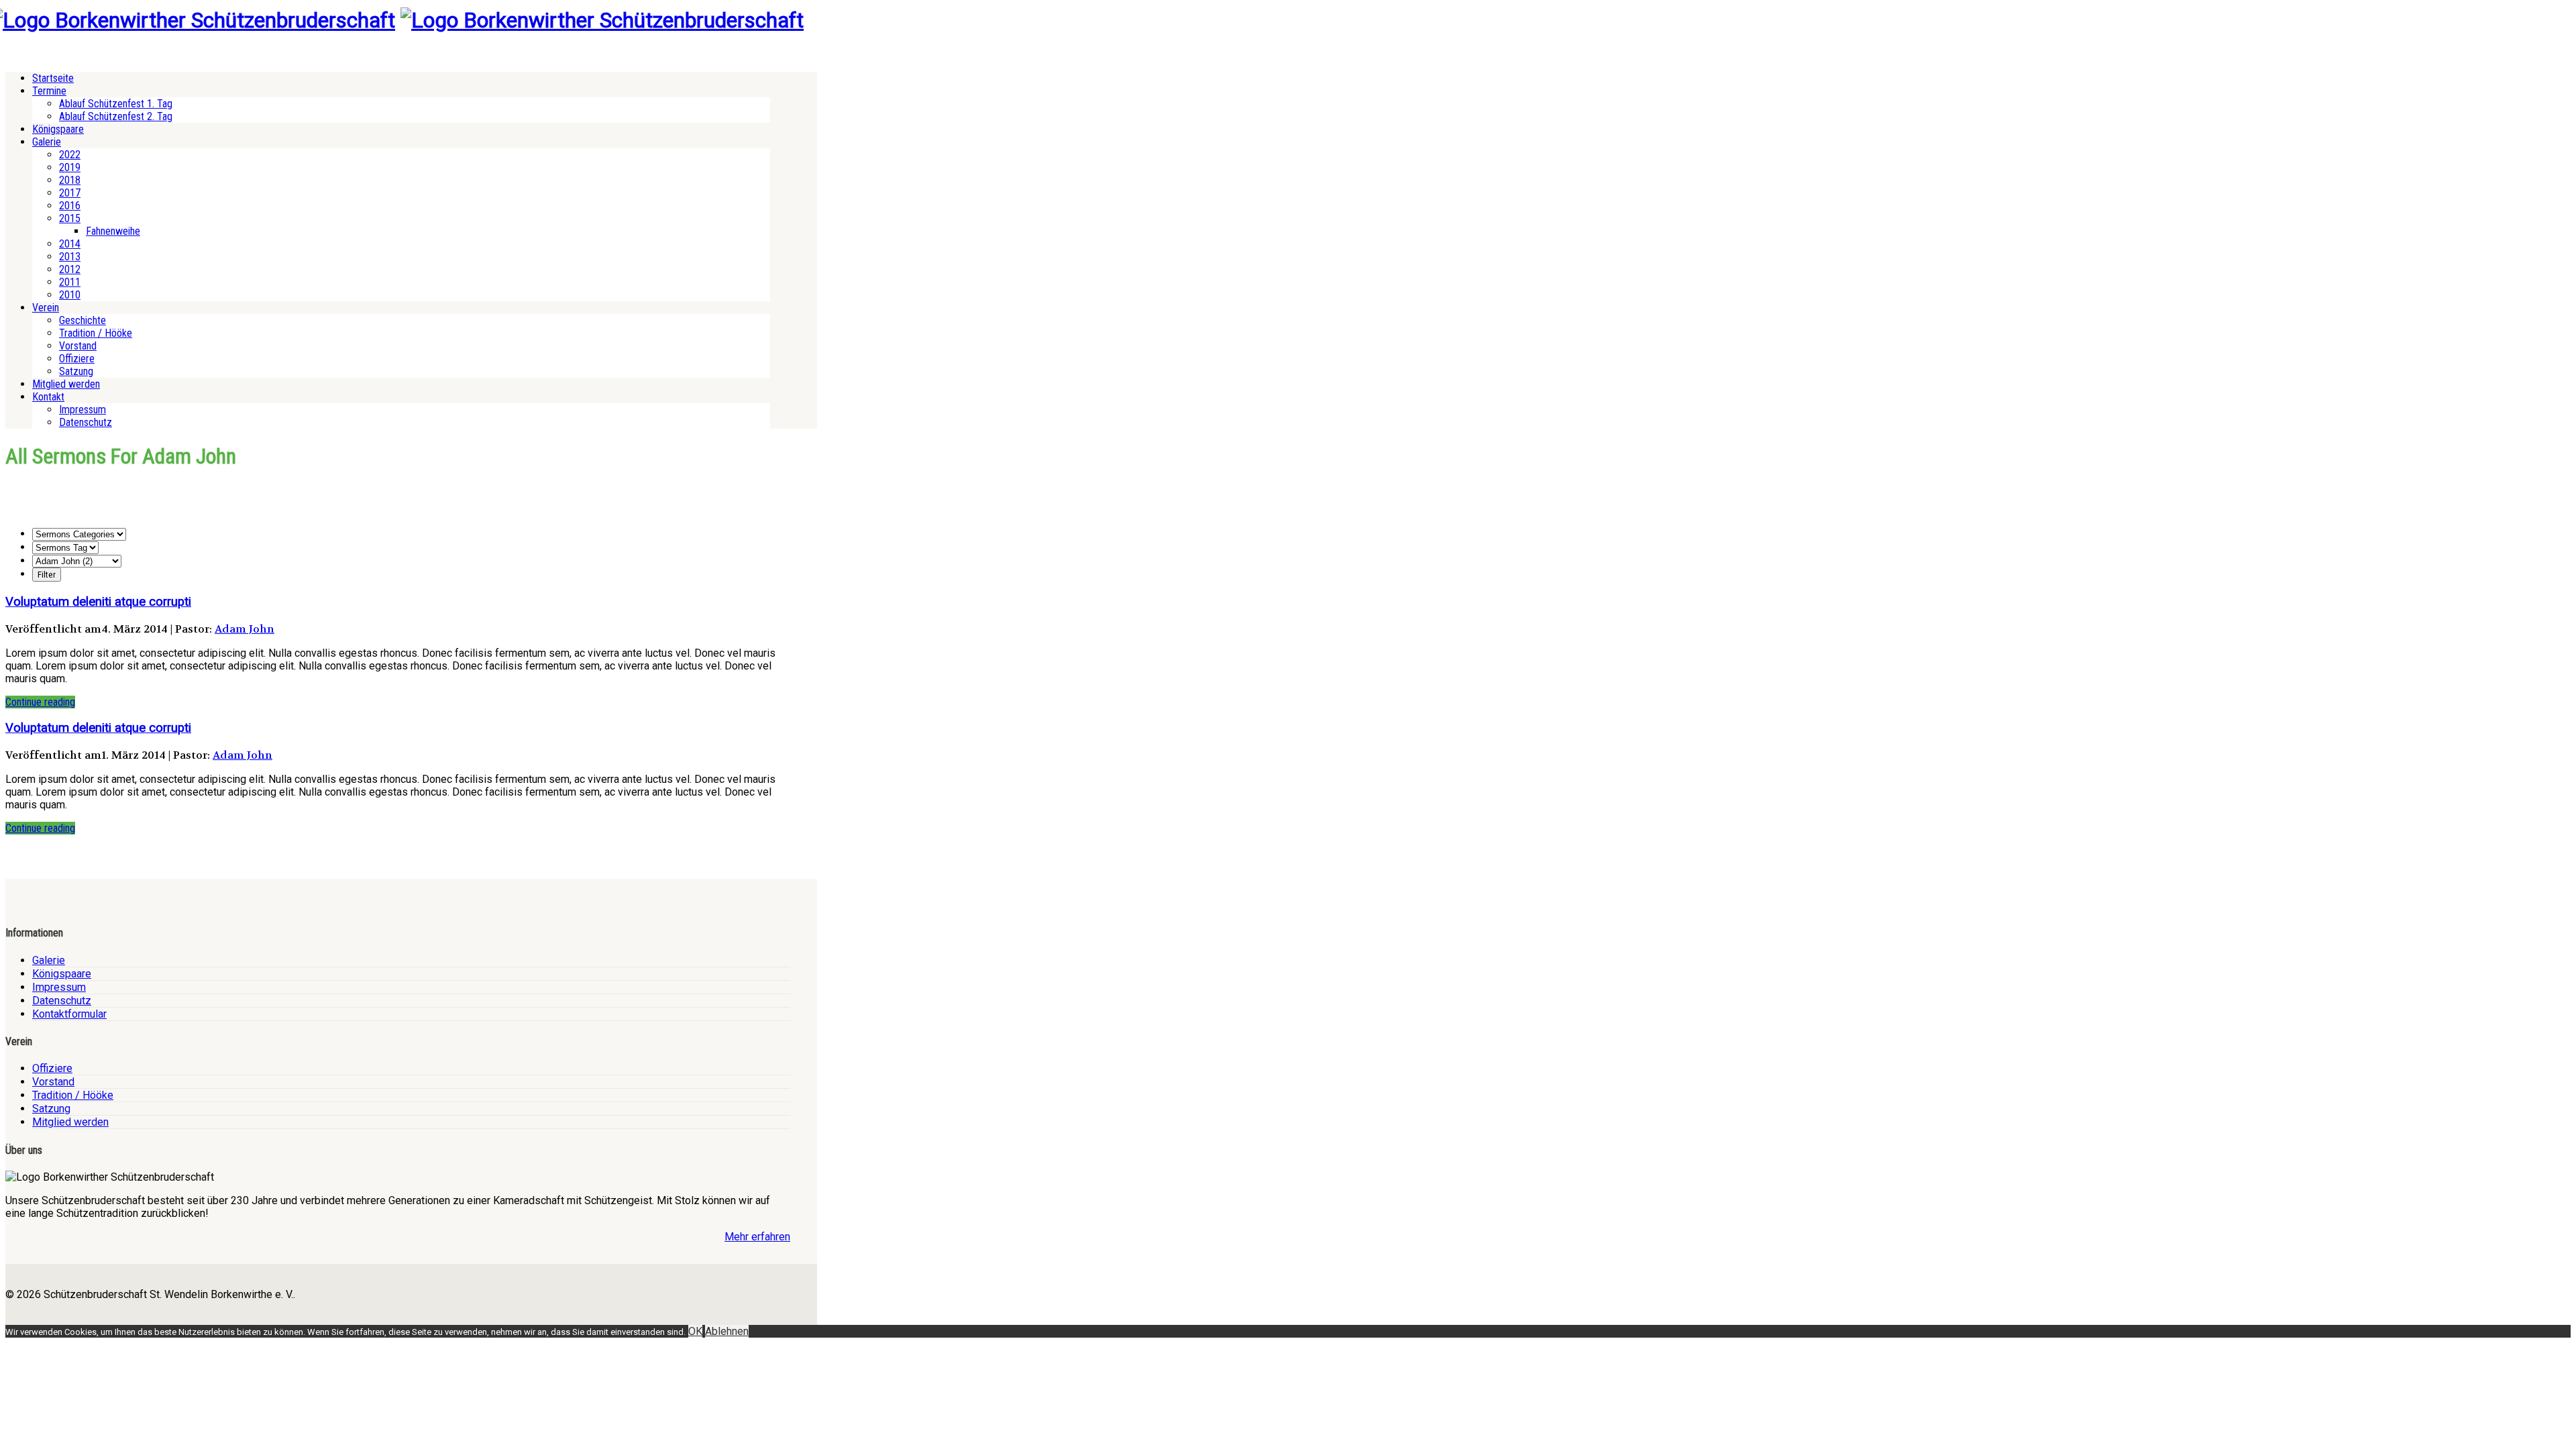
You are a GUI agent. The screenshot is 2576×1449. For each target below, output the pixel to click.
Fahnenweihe (113, 231)
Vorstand (78, 346)
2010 (70, 295)
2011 (70, 282)
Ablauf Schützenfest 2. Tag (116, 116)
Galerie (47, 142)
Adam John (245, 629)
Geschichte (83, 320)
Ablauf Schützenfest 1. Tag (116, 104)
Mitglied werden (66, 384)
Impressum (83, 410)
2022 (70, 155)
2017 (70, 193)
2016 (70, 206)
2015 (70, 218)
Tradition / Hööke (96, 333)
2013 (70, 257)
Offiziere (77, 359)
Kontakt (48, 397)
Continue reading (40, 702)
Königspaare (58, 129)
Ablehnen (727, 1331)
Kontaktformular (69, 1014)
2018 (70, 180)
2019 (70, 167)
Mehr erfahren (757, 1237)
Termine (49, 91)
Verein (46, 308)
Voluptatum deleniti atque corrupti (98, 602)
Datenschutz (86, 422)
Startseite (53, 78)
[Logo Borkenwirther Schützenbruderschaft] (602, 20)
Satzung (76, 371)
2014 (70, 244)
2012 (70, 269)
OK (695, 1331)
